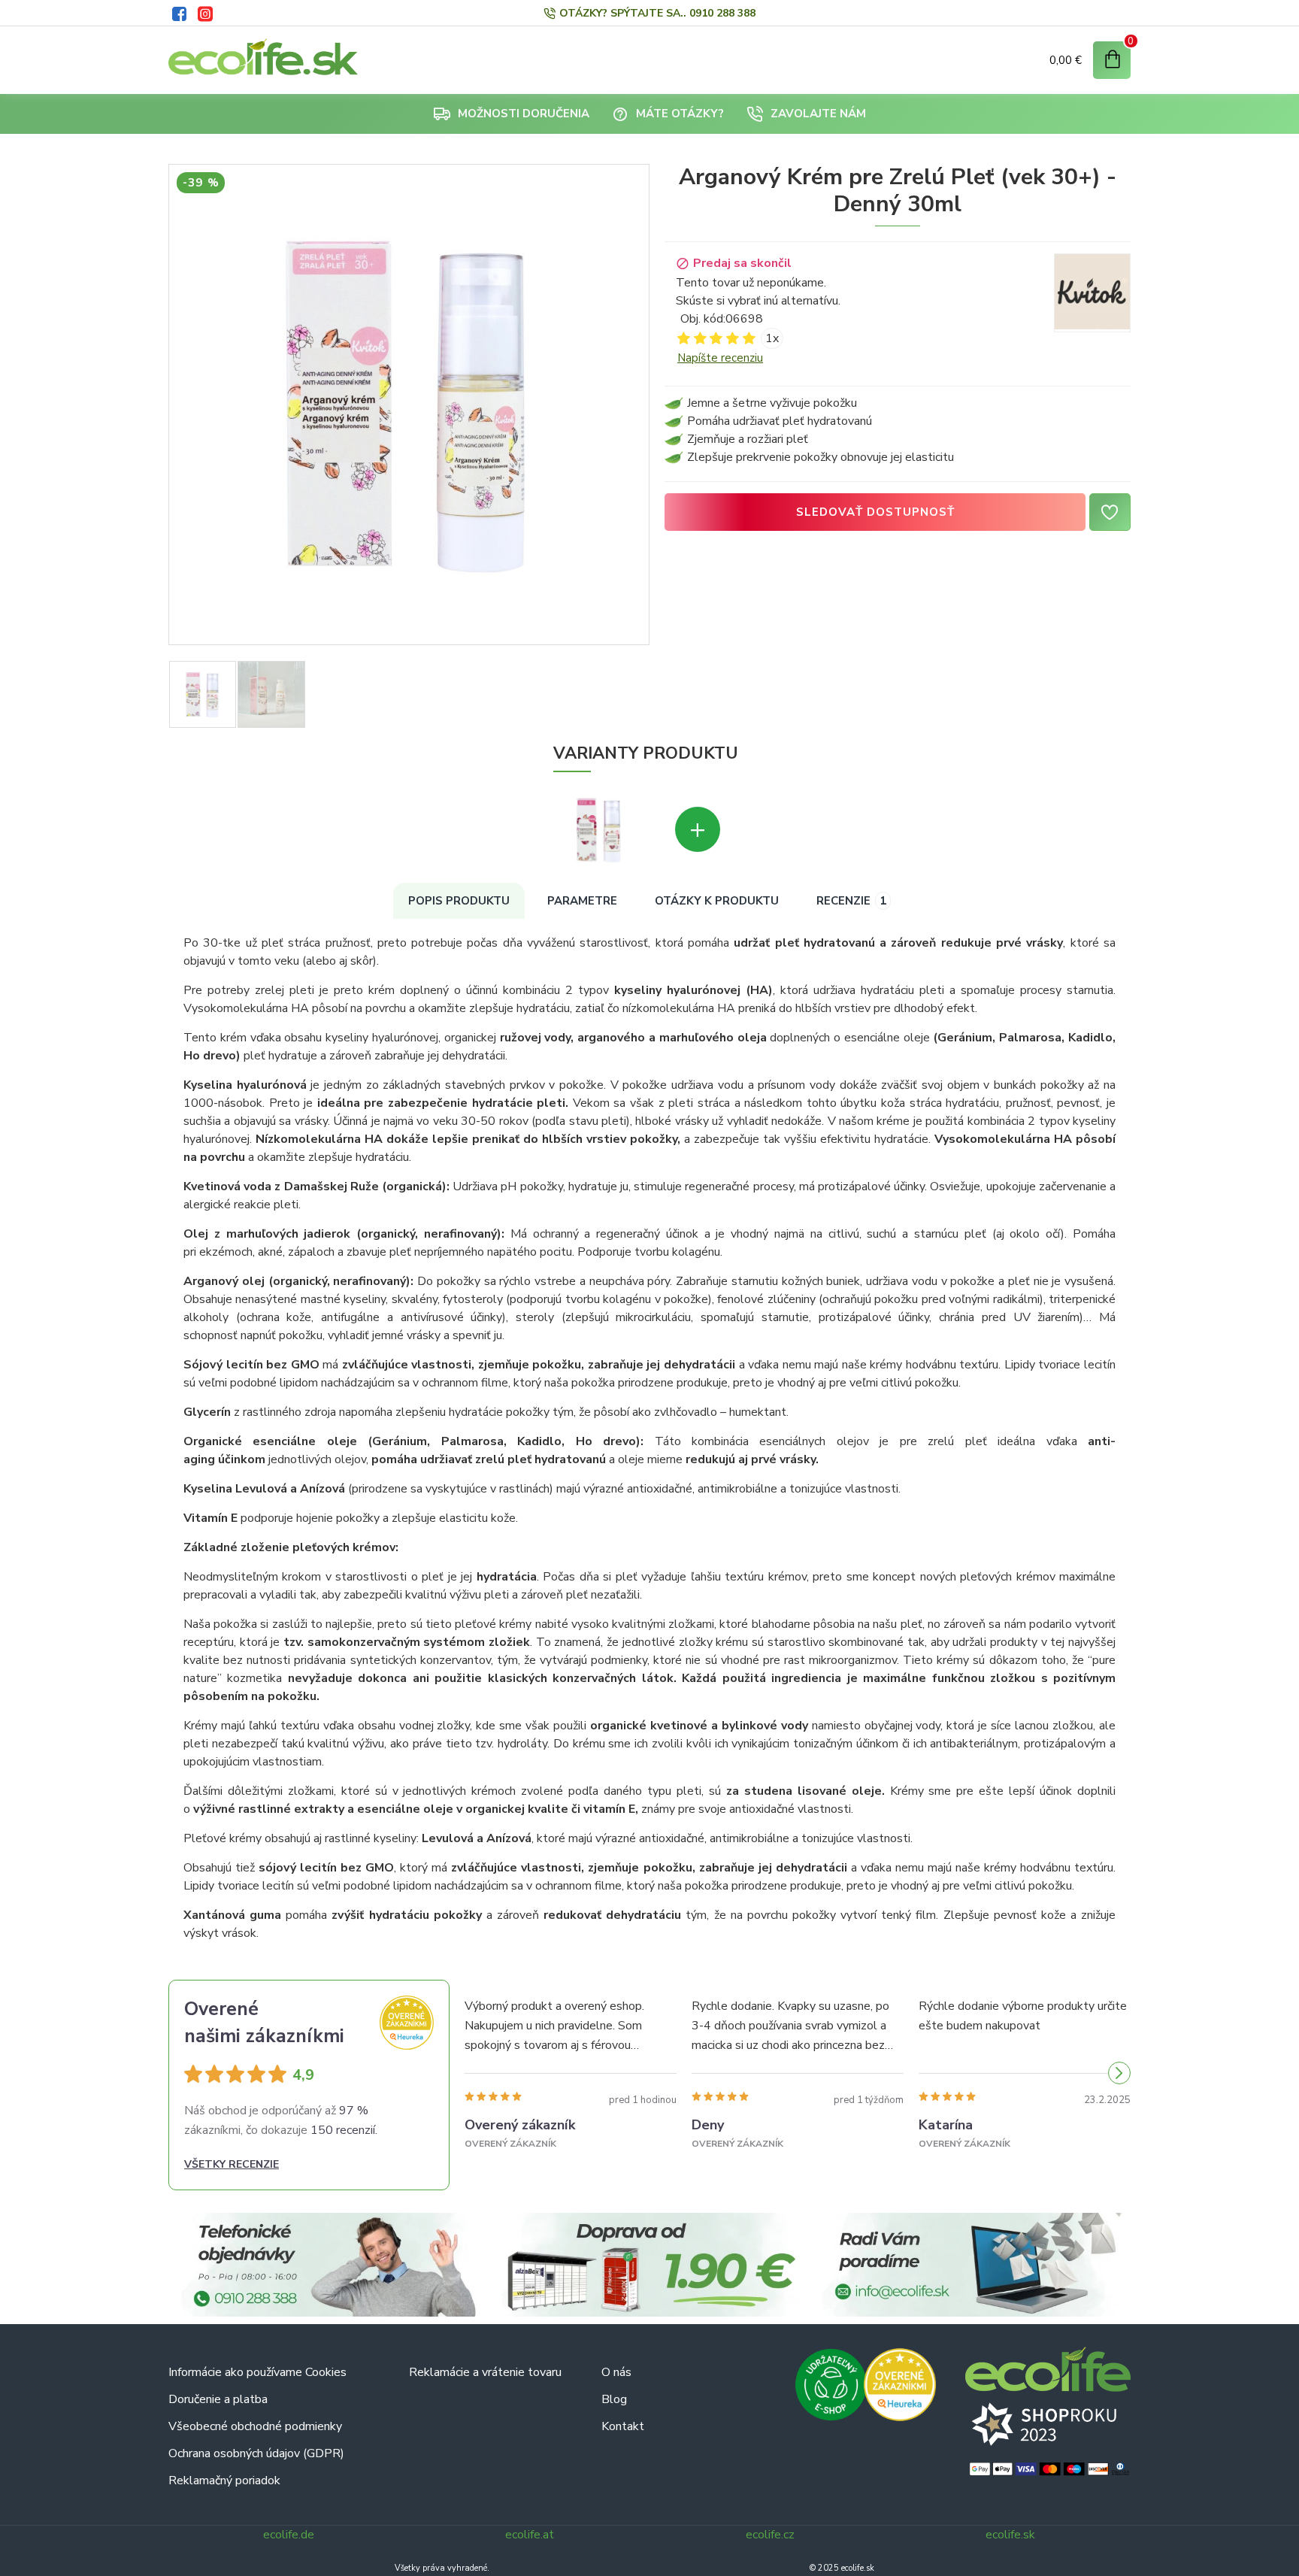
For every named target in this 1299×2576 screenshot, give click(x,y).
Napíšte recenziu (720, 358)
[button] (476, 2073)
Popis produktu (459, 901)
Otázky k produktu (717, 901)
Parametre (582, 901)
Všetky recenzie (232, 2164)
